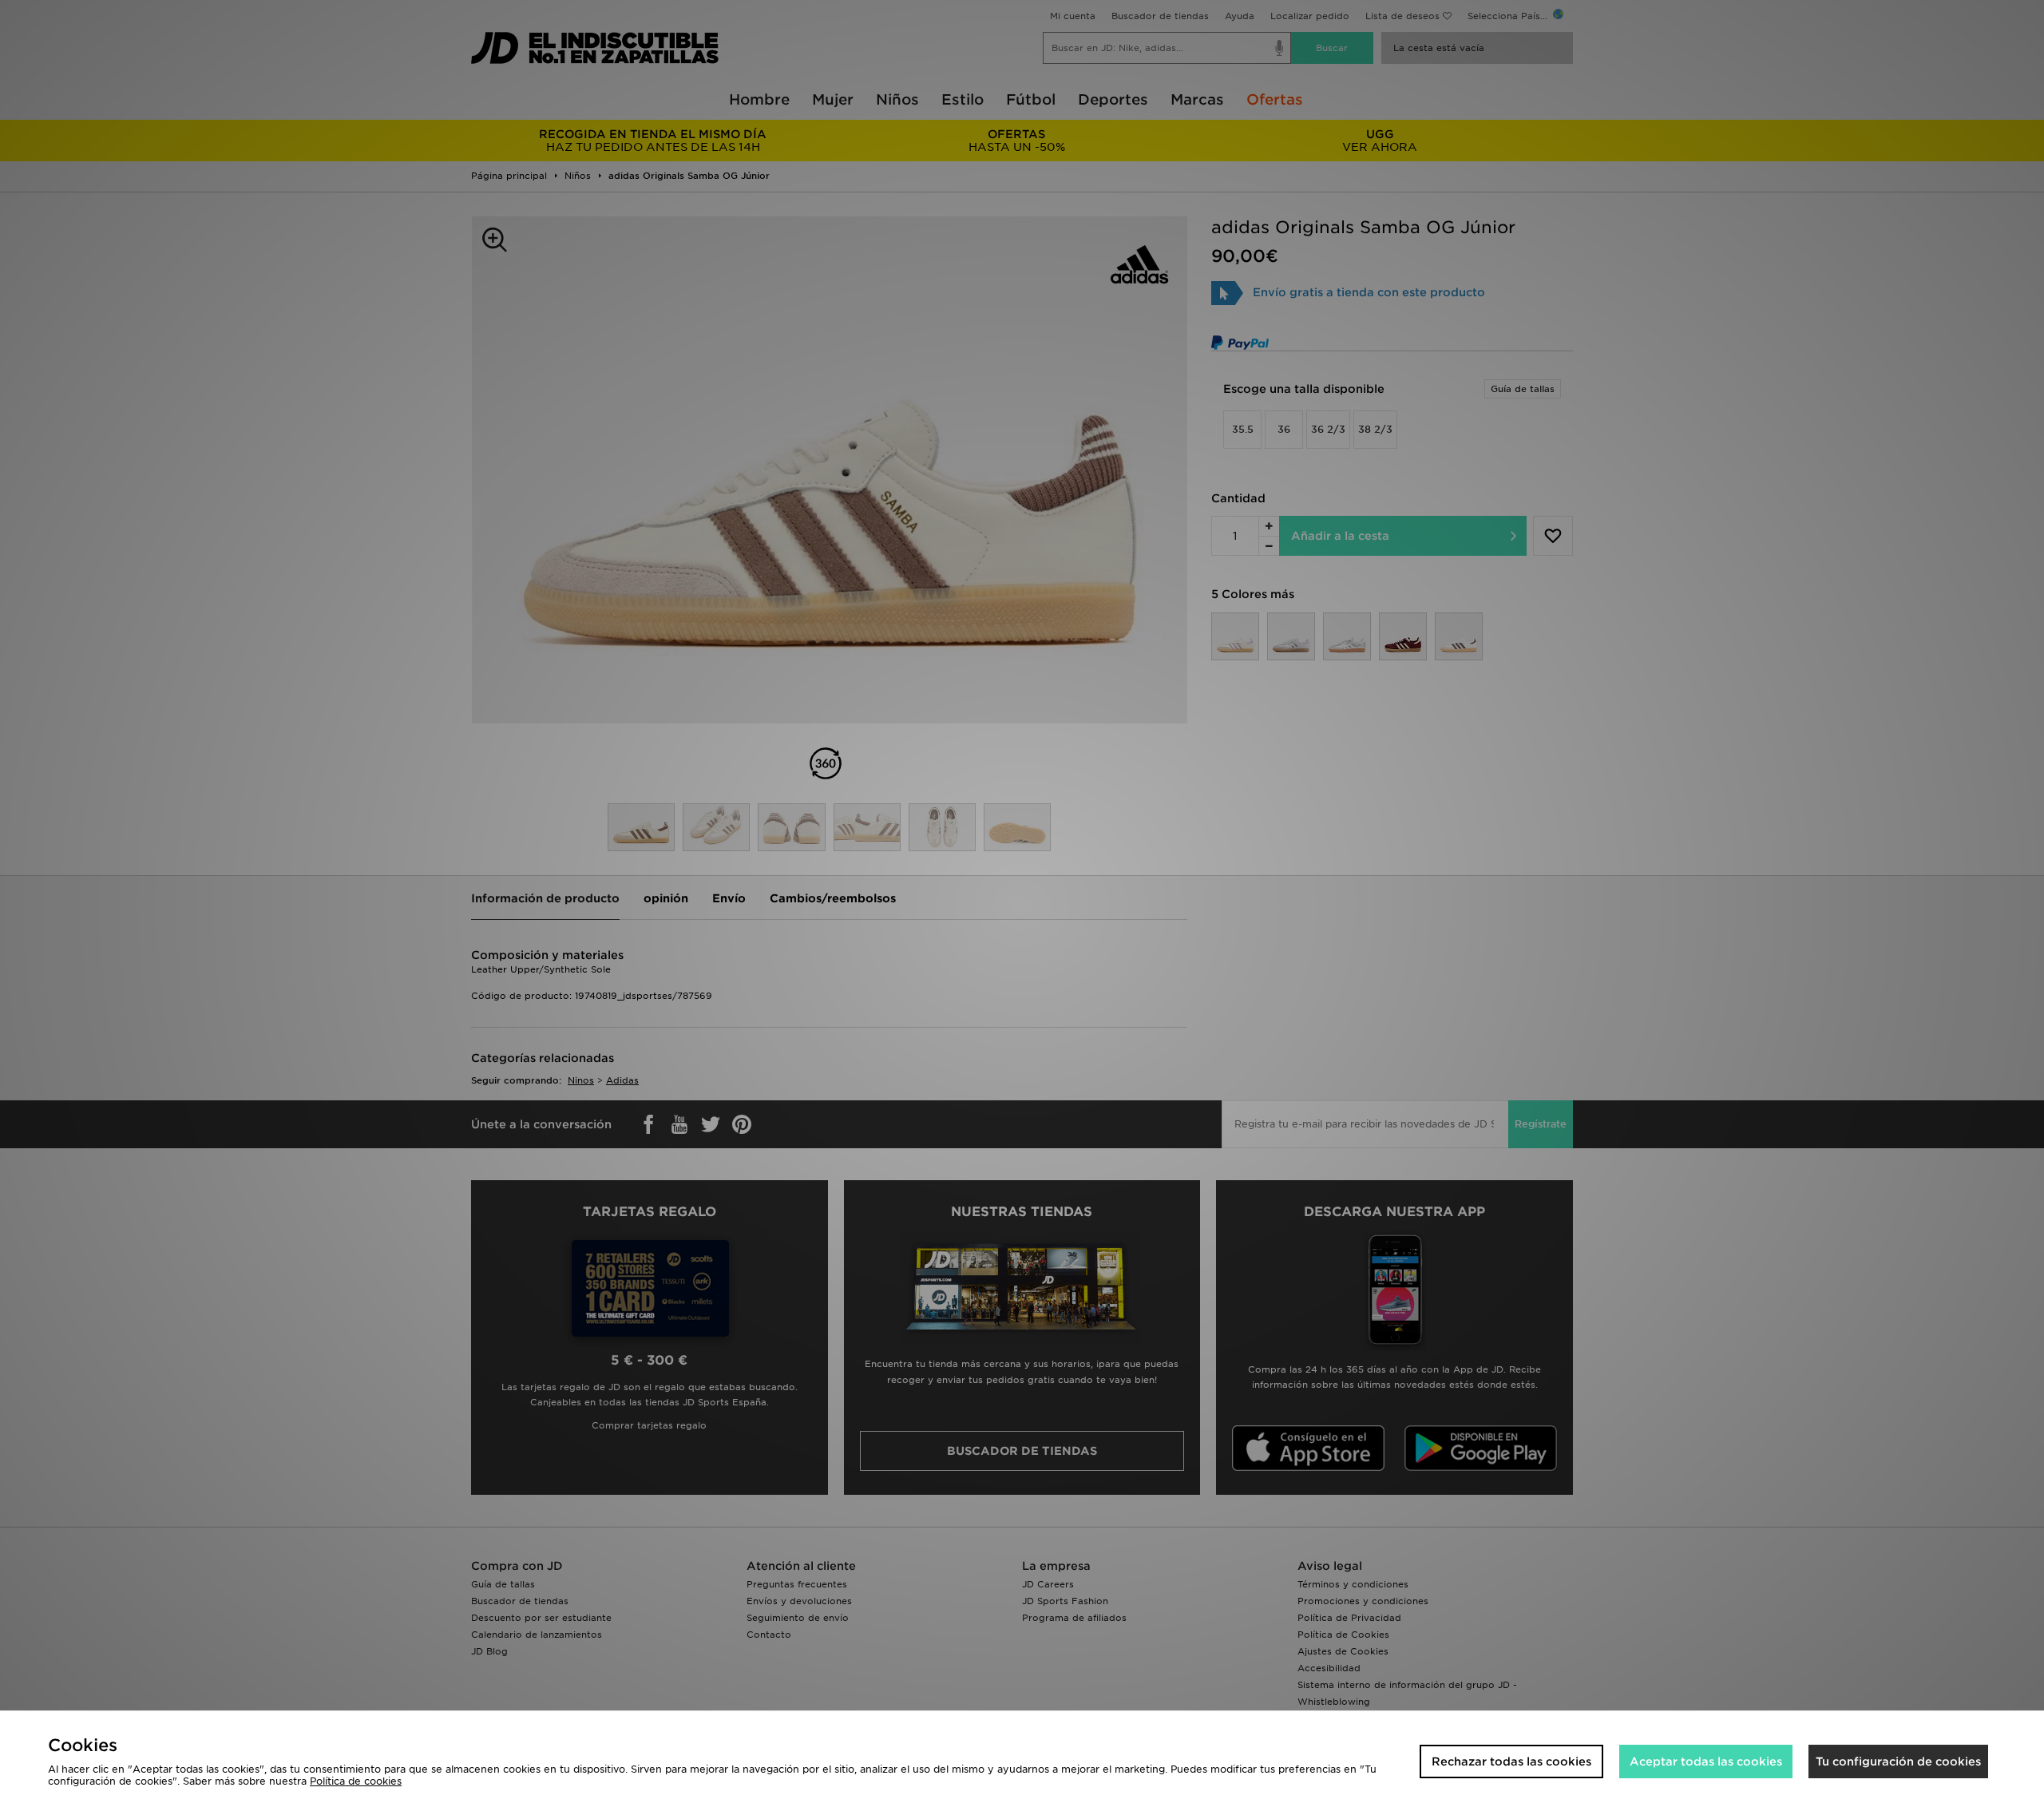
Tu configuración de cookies (1898, 1761)
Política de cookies (356, 1781)
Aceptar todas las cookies (1706, 1761)
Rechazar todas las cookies (1511, 1761)
